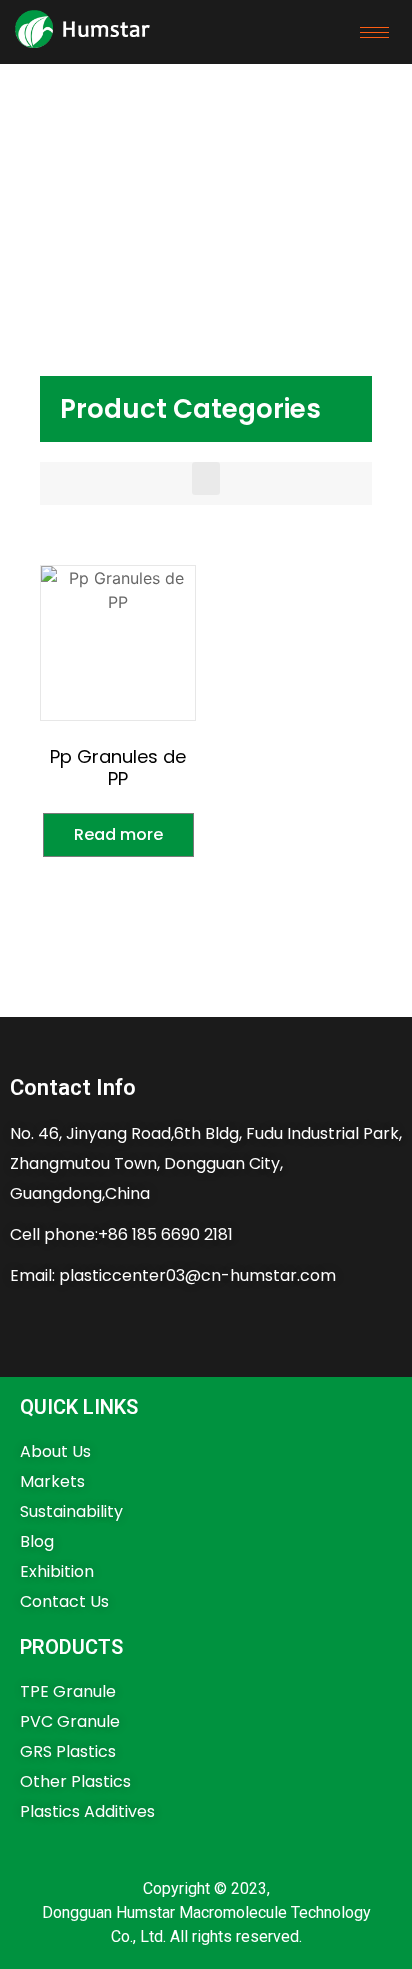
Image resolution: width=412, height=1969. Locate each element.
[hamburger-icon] (374, 32)
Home (45, 157)
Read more (118, 834)
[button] (206, 478)
